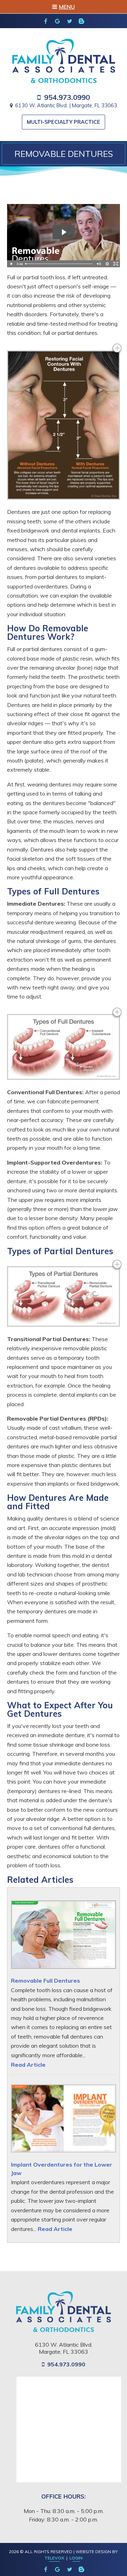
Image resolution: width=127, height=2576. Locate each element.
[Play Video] (11, 264)
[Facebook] (46, 21)
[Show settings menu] (107, 264)
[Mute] (99, 264)
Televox (54, 2558)
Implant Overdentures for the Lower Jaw (62, 2169)
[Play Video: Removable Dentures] (64, 232)
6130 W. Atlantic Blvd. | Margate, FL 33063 (66, 106)
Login (76, 2558)
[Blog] (81, 21)
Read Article (28, 2065)
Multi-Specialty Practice (64, 122)
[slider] (59, 264)
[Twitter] (69, 21)
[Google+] (58, 21)
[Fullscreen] (116, 264)
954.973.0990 (67, 97)
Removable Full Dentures (46, 1981)
